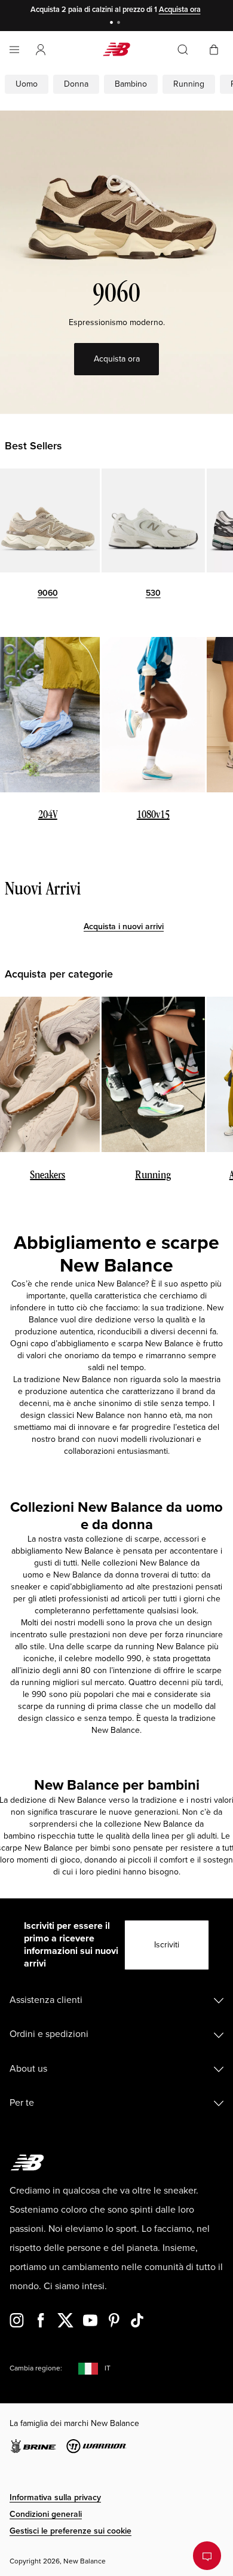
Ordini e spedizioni (49, 2034)
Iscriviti (167, 1945)
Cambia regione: (36, 2368)
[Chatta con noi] (207, 2556)
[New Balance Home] (116, 49)
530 (153, 593)
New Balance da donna (96, 1575)
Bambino (131, 84)
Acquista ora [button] (117, 359)
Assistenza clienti (46, 2000)
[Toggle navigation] (14, 50)
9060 (48, 593)
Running (189, 84)
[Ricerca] (183, 50)
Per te (22, 2103)
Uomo (27, 84)
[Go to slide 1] (113, 24)
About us (28, 2069)
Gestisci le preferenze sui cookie (70, 2531)
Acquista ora (180, 10)
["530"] (154, 520)
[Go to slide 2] (120, 24)
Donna (76, 84)
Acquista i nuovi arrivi (124, 926)
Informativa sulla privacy (55, 2497)
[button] (41, 50)
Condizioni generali (46, 2514)
